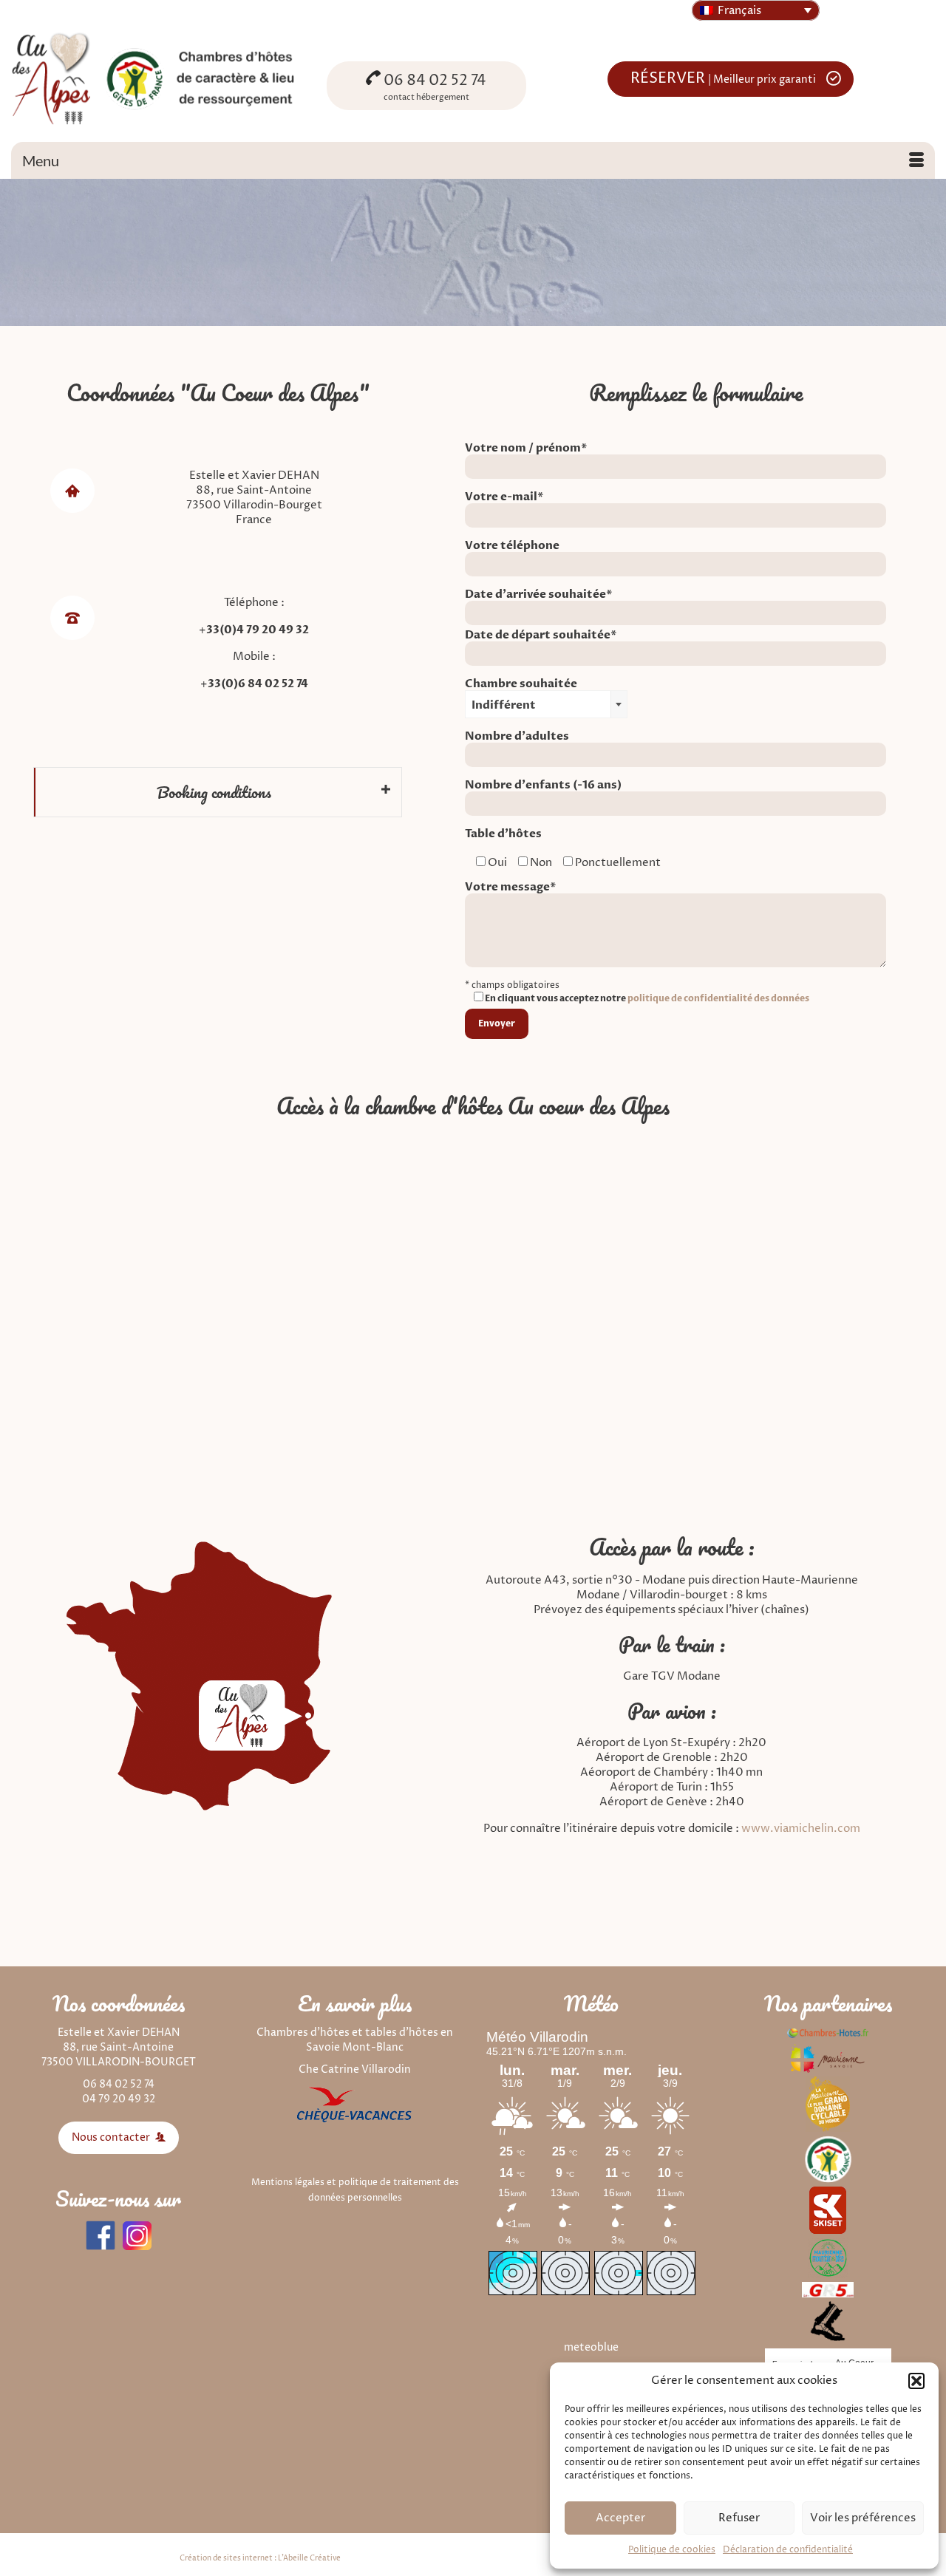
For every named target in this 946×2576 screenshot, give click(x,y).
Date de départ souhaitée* (541, 636)
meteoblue (591, 2347)
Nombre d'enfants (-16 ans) (543, 786)
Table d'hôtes (503, 834)
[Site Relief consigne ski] (828, 2321)
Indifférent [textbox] (504, 705)
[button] (916, 2381)
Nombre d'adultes (517, 737)
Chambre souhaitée (521, 695)
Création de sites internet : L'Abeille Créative (260, 2558)
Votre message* (511, 887)
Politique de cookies (672, 2550)
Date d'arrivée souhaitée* (539, 595)
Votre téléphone (512, 546)
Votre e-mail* (504, 497)
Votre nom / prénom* (526, 449)
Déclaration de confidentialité (788, 2550)
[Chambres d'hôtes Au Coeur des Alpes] (158, 77)
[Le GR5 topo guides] (828, 2289)
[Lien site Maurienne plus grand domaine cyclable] (828, 2103)
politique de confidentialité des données (718, 998)
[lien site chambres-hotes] (828, 2032)
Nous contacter (112, 2137)
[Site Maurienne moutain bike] (828, 2257)
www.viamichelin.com (801, 1829)
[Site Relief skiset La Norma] (828, 2210)
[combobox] (546, 704)
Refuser (739, 2518)
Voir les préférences (863, 2518)
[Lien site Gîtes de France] (828, 2159)
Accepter (620, 2518)
